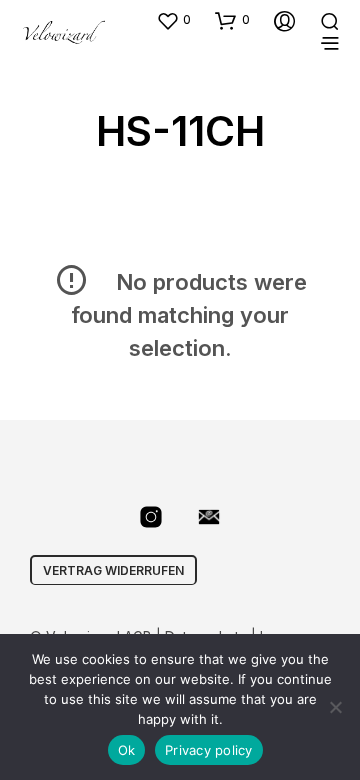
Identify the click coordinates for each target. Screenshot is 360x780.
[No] (335, 707)
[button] (173, 20)
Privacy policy (209, 750)
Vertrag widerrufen (113, 570)
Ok (127, 750)
